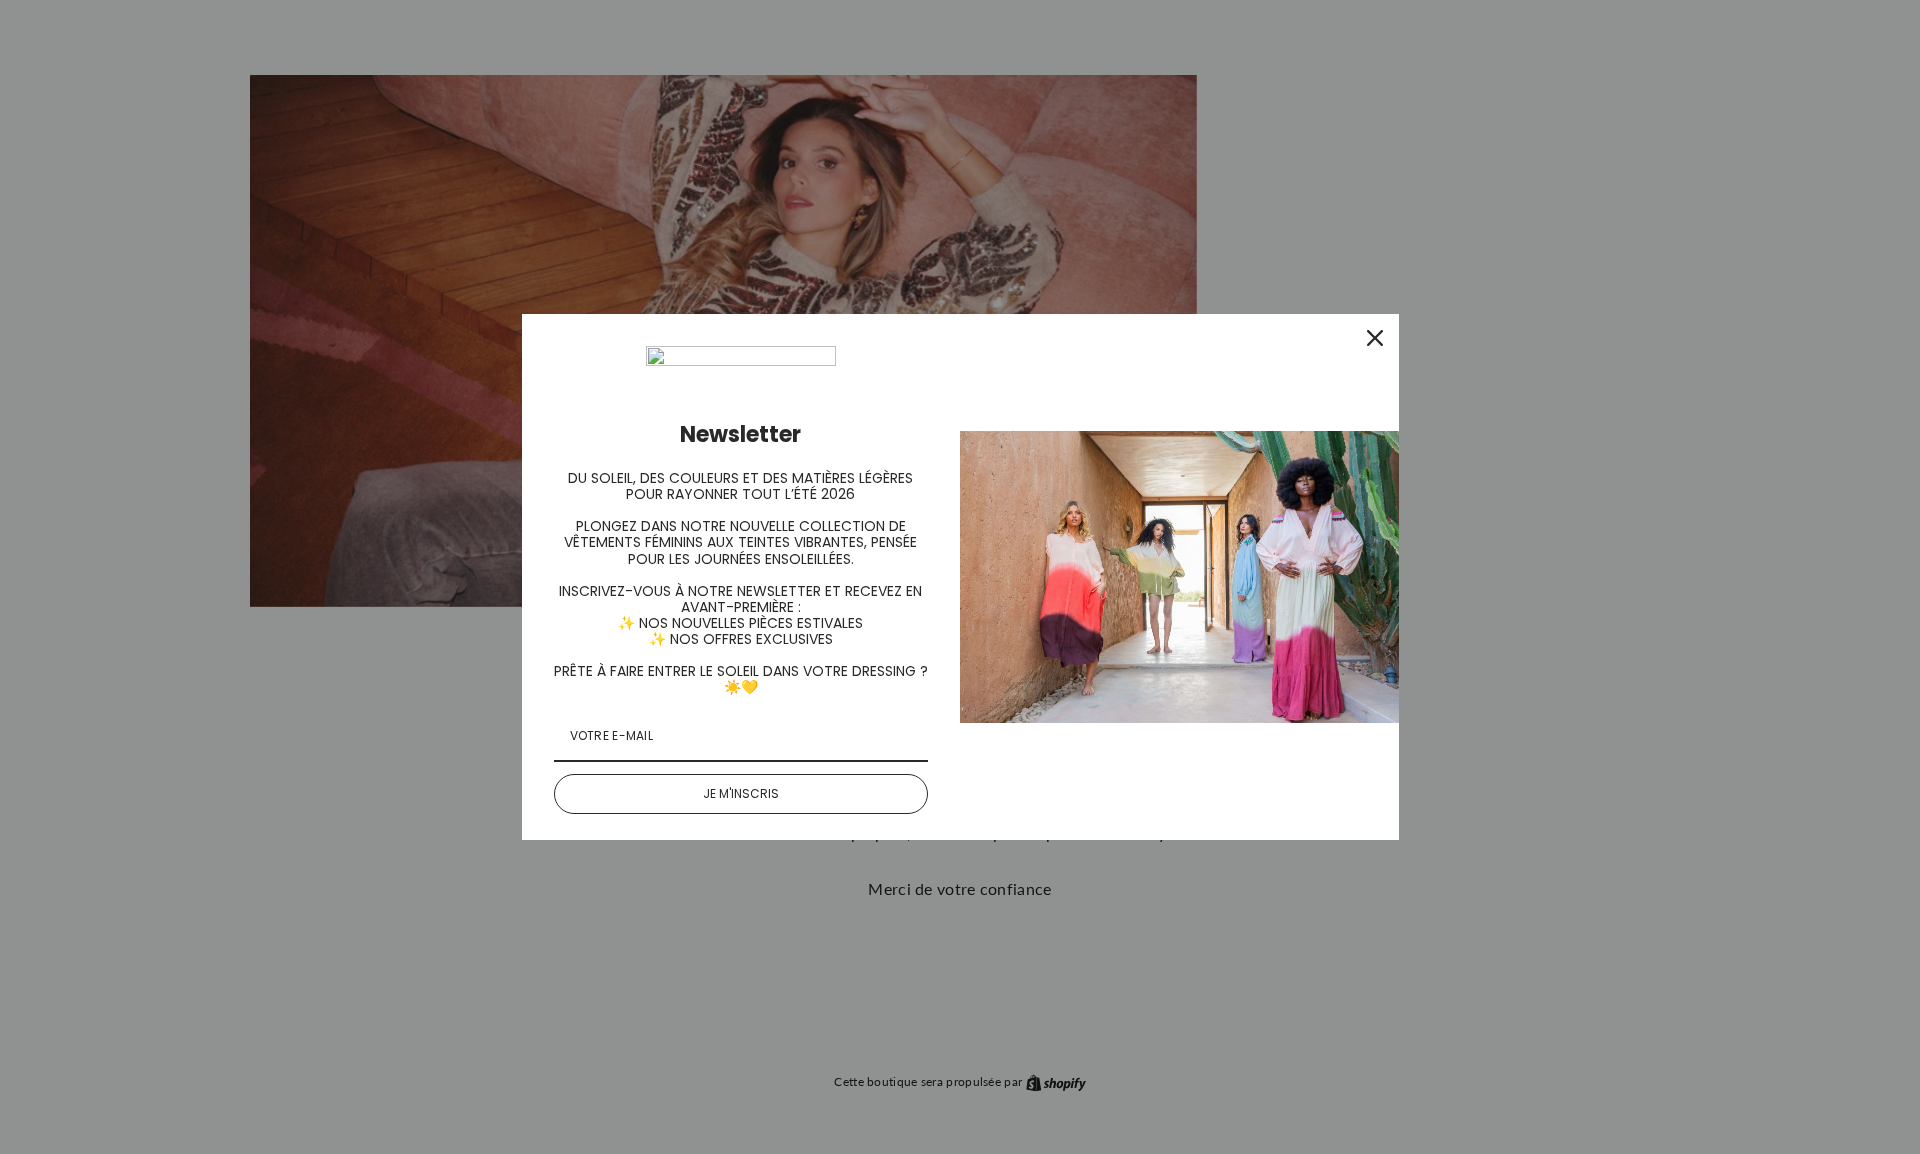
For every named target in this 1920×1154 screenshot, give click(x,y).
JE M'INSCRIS (741, 793)
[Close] (1375, 338)
